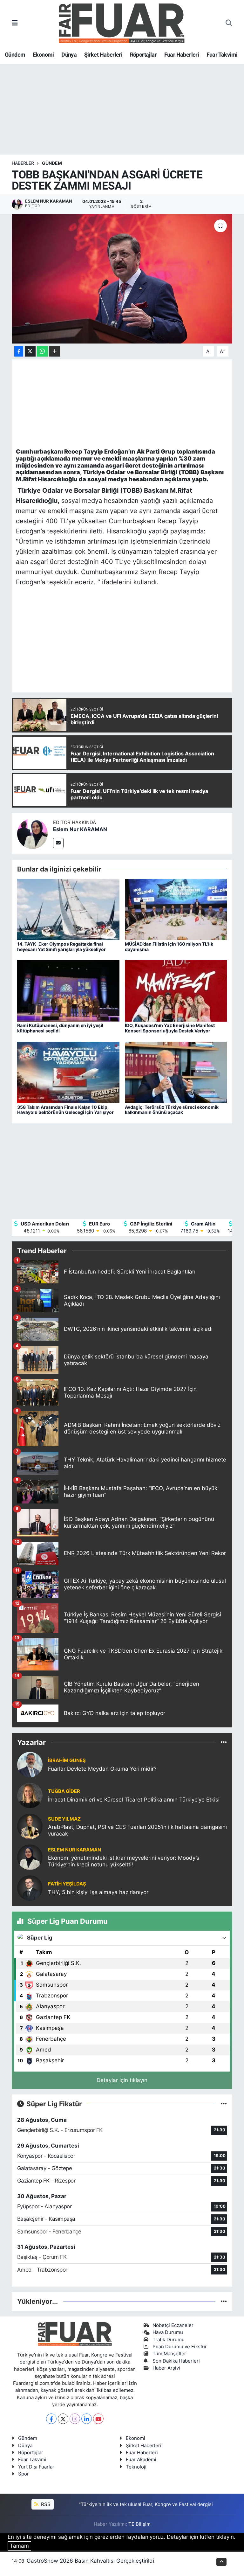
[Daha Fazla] (54, 351)
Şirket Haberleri (103, 55)
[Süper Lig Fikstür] (224, 2104)
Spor (24, 2474)
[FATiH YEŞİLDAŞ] (30, 1888)
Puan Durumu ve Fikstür (180, 2347)
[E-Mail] (58, 843)
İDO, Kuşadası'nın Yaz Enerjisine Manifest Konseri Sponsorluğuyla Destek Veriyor (170, 1028)
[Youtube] (98, 2419)
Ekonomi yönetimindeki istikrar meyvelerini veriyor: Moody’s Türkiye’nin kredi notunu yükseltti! (124, 1861)
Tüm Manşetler (169, 2354)
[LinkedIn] (87, 2419)
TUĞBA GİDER (64, 1791)
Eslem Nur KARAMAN (80, 829)
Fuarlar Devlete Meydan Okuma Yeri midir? (102, 1769)
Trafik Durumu (169, 2340)
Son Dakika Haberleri (176, 2361)
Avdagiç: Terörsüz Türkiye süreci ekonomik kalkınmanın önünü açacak (172, 1110)
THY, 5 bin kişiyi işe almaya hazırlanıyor (98, 1892)
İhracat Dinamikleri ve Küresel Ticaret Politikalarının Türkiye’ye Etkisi (134, 1800)
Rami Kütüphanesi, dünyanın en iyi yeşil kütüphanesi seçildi (60, 1028)
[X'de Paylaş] (30, 351)
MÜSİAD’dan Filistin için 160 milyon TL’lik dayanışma (169, 947)
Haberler (23, 163)
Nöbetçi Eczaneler (173, 2325)
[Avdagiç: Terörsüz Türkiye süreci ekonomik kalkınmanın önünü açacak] (176, 1072)
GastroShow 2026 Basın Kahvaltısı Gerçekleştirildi (90, 2561)
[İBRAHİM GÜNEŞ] (30, 1764)
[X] (63, 2419)
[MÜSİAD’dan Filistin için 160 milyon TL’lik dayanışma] (176, 909)
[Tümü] (224, 1742)
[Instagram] (75, 2419)
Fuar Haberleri (182, 55)
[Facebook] (51, 2419)
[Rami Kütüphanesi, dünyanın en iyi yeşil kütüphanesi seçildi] (68, 990)
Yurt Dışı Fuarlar (36, 2467)
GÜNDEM (52, 163)
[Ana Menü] (15, 23)
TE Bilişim (139, 2524)
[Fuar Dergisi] (122, 23)
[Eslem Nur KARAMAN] (32, 833)
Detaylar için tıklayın (122, 2080)
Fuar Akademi (141, 2460)
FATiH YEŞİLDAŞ (67, 1884)
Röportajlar (143, 55)
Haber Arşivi (166, 2368)
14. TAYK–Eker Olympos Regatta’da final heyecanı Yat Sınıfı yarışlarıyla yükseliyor (61, 947)
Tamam (19, 2546)
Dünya (69, 55)
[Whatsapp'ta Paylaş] (42, 351)
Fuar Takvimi (222, 55)
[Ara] (229, 23)
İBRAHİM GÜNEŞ (67, 1760)
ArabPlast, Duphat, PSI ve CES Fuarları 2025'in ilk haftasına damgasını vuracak (137, 1830)
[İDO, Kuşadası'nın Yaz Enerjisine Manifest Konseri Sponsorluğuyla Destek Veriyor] (176, 990)
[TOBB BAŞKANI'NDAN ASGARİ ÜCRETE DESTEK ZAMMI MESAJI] (122, 279)
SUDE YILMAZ (64, 1819)
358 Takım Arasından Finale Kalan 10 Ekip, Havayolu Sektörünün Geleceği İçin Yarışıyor (65, 1110)
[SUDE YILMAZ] (30, 1826)
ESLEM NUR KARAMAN (75, 1850)
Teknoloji (136, 2467)
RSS (45, 2504)
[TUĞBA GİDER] (30, 1795)
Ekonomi (43, 55)
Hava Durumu (168, 2332)
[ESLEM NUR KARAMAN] (30, 1857)
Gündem (15, 55)
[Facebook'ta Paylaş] (19, 351)
